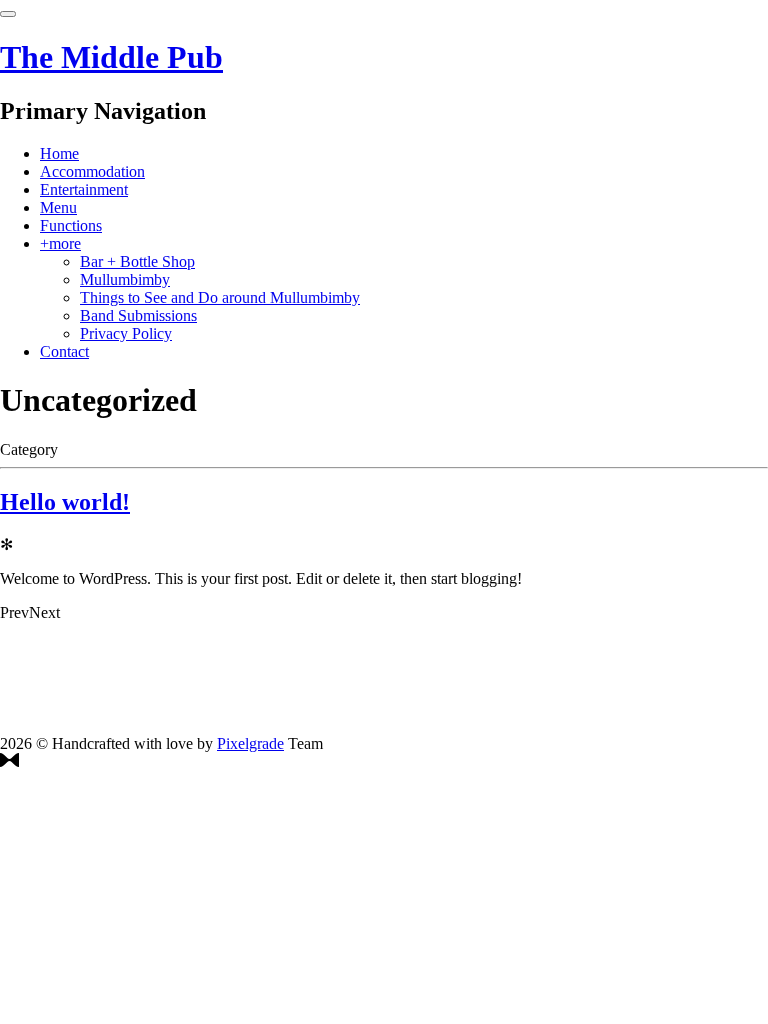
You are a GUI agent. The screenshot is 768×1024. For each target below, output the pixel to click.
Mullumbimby (125, 279)
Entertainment (84, 189)
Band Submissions (138, 315)
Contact (64, 351)
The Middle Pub (111, 57)
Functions (71, 225)
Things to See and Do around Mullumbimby (220, 297)
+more (60, 243)
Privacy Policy (126, 333)
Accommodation (92, 171)
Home (59, 153)
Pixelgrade (250, 743)
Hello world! (65, 502)
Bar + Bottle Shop (137, 261)
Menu (58, 207)
